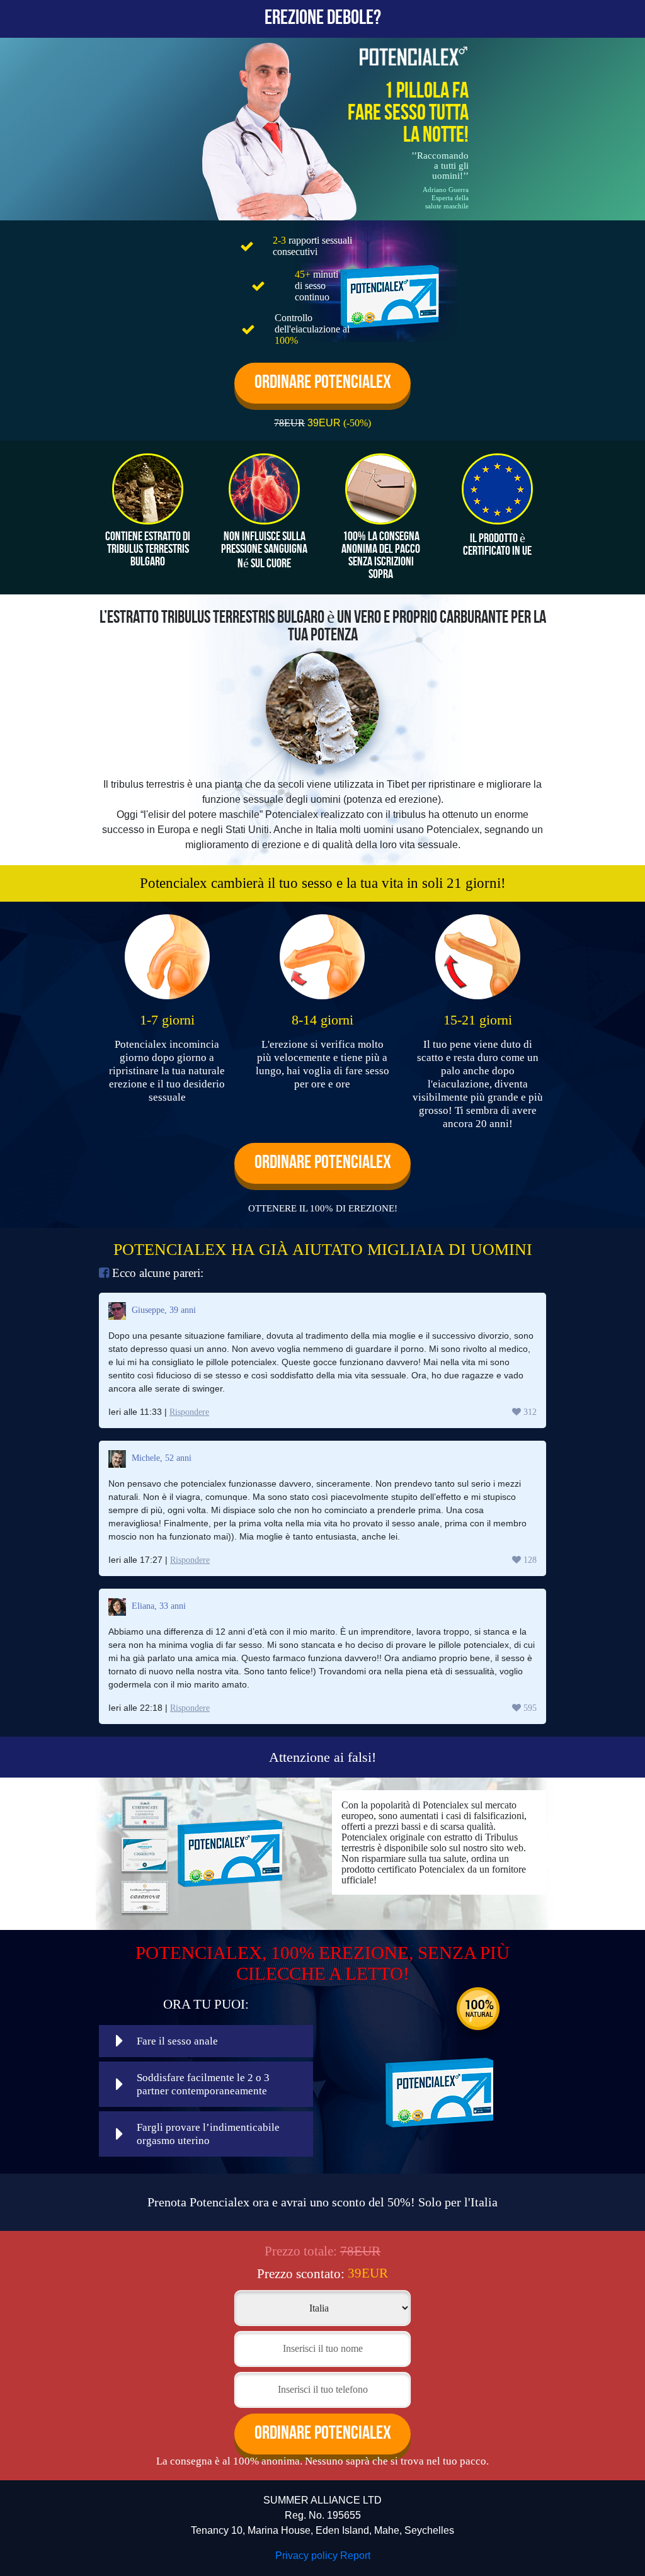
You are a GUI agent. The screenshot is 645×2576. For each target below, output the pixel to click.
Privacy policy (306, 2556)
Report (355, 2556)
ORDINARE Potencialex (323, 383)
